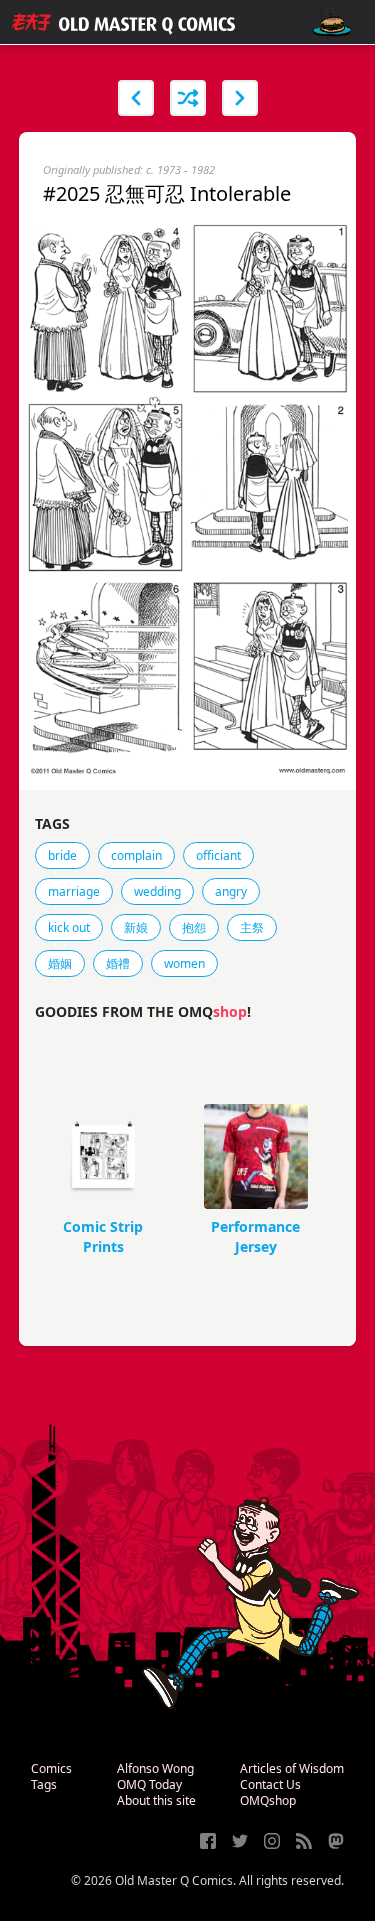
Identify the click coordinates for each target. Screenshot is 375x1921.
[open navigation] (332, 22)
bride (62, 855)
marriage (74, 891)
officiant (218, 855)
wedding (157, 891)
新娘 (136, 927)
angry (231, 891)
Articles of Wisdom (292, 1768)
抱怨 (194, 927)
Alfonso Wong (155, 1768)
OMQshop (268, 1800)
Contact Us (270, 1784)
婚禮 (118, 963)
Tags (44, 1784)
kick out (69, 927)
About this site (156, 1800)
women (184, 963)
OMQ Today (149, 1784)
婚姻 (60, 963)
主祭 (252, 927)
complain (136, 855)
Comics (51, 1768)
